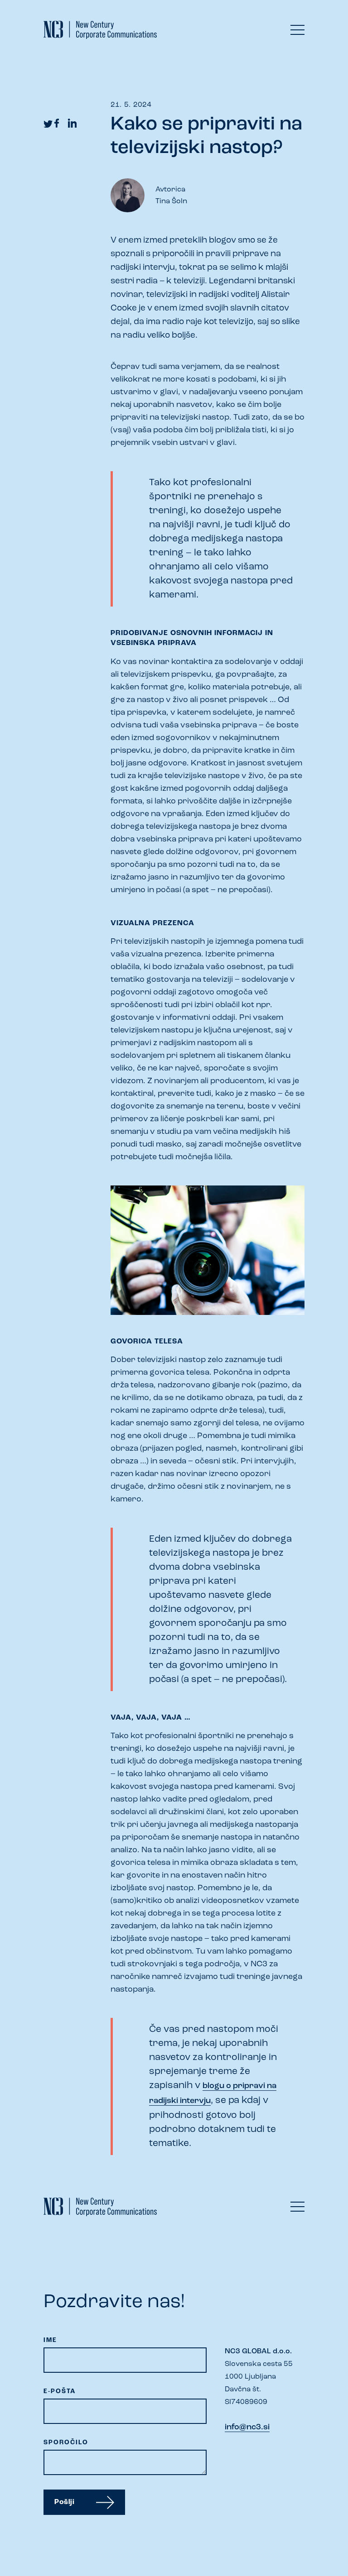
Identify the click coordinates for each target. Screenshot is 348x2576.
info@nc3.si (247, 2428)
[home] (73, 30)
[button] (297, 32)
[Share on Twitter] (48, 123)
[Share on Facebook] (56, 123)
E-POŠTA (60, 2392)
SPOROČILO (66, 2443)
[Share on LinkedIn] (72, 123)
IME (50, 2340)
